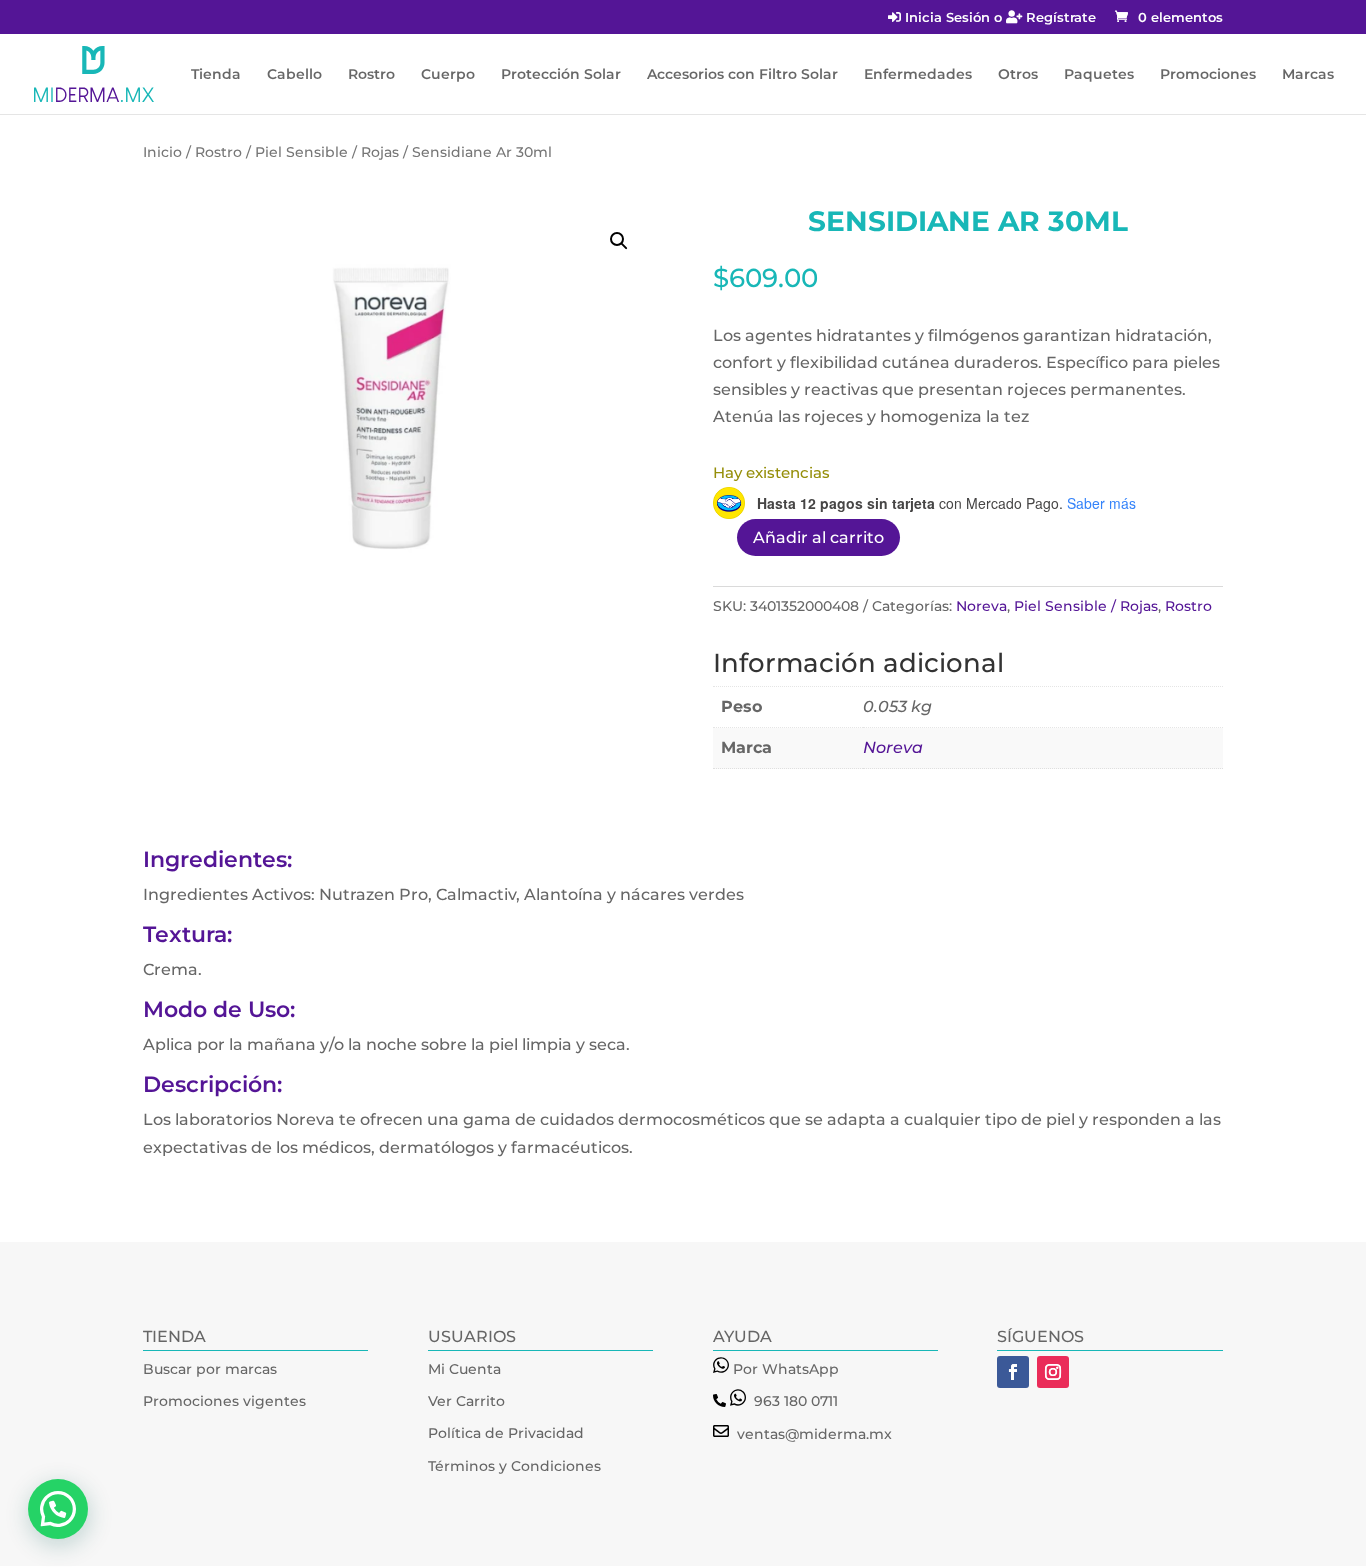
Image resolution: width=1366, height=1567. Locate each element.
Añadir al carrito (818, 537)
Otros (1018, 75)
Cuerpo (448, 75)
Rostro (371, 75)
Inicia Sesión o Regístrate (998, 18)
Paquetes (1099, 75)
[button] (619, 241)
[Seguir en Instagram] (1053, 1372)
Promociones (1208, 75)
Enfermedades (918, 75)
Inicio (162, 152)
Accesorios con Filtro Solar (742, 75)
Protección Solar (561, 75)
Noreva (981, 606)
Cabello (294, 75)
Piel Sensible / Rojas (327, 152)
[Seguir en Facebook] (1013, 1372)
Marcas (1308, 75)
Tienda (216, 75)
